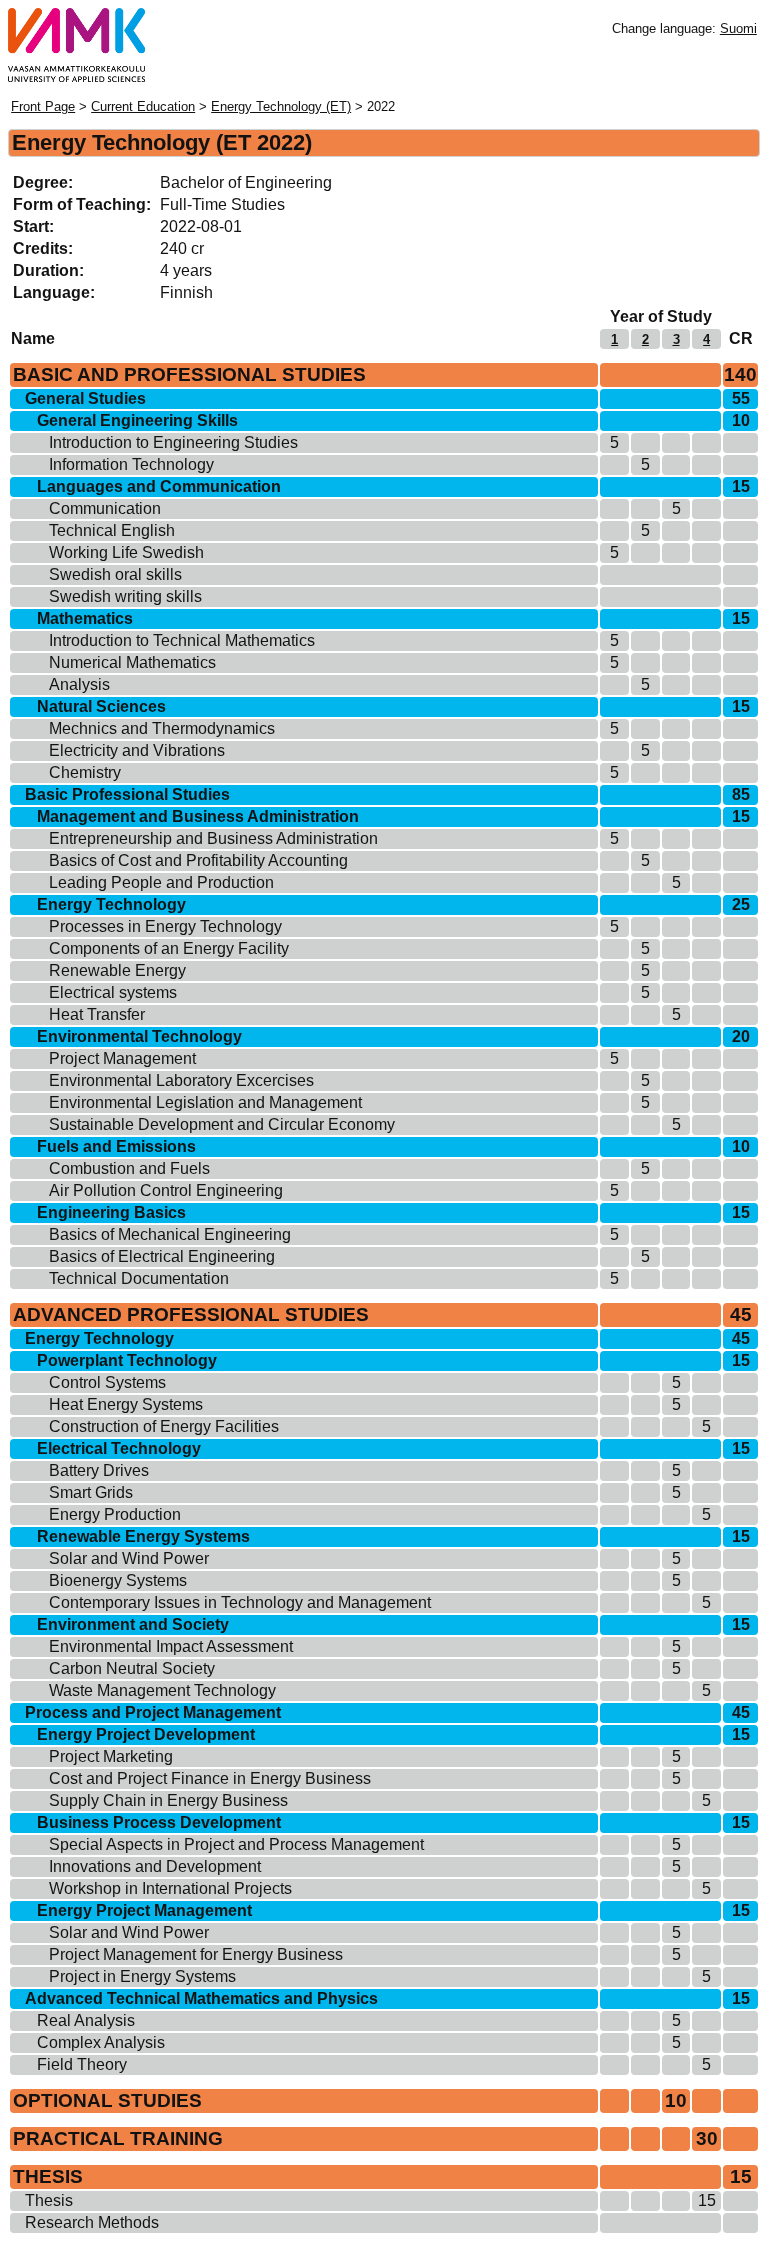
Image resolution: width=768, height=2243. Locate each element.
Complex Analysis (101, 2042)
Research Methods (92, 2222)
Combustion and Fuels (129, 1168)
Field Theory (82, 2064)
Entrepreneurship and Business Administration (213, 838)
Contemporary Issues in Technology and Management (240, 1602)
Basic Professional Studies (127, 794)
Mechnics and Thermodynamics (162, 728)
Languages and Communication (159, 486)
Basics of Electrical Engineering (162, 1256)
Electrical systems (113, 992)
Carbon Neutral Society (132, 1668)
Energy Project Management (144, 1910)
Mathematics (85, 618)
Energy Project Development (146, 1734)
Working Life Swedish (126, 552)
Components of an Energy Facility (169, 948)
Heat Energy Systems (126, 1404)
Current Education (143, 106)
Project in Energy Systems (142, 1976)
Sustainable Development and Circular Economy (222, 1124)
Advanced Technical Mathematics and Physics (201, 1998)
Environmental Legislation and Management (205, 1102)
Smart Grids (91, 1492)
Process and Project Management (153, 1712)
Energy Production (115, 1514)
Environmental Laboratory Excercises (181, 1080)
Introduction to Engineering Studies (173, 442)
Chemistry (85, 772)
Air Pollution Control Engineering (166, 1190)
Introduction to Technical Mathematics (182, 640)
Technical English (112, 530)
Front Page (43, 106)
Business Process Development (159, 1822)
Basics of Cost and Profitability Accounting (198, 860)
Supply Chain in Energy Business (168, 1800)
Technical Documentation (139, 1278)
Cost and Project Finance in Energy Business (210, 1778)
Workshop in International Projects (170, 1888)
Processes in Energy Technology (165, 926)
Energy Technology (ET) (281, 106)
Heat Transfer (97, 1014)
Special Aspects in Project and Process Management (236, 1844)
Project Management (122, 1058)
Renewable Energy (117, 970)
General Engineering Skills (137, 420)
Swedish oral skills (115, 574)
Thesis (49, 2200)
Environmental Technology (139, 1036)
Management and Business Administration (198, 816)
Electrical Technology (119, 1448)
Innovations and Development (155, 1866)
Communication (105, 508)
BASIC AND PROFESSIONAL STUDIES (189, 374)
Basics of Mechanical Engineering (170, 1234)
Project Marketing (111, 1756)
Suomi (738, 28)
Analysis (79, 684)
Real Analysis (86, 2020)
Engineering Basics (111, 1212)
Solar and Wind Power (129, 1558)
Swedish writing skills (125, 596)
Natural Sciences (101, 706)
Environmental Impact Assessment (171, 1646)
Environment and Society (133, 1624)
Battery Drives (99, 1470)
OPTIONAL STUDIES (107, 2100)
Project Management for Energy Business (196, 1954)
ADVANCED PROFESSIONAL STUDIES (191, 1314)
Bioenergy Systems (118, 1580)
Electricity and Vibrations (137, 750)
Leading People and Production (161, 882)
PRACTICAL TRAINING (118, 2138)
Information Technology (131, 464)
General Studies (85, 398)
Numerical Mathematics (132, 662)
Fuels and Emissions (116, 1146)
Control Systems (107, 1382)
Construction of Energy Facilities (164, 1426)
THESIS (48, 2176)
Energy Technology (111, 904)
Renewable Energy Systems (143, 1536)
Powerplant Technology (127, 1360)
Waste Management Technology (162, 1690)
